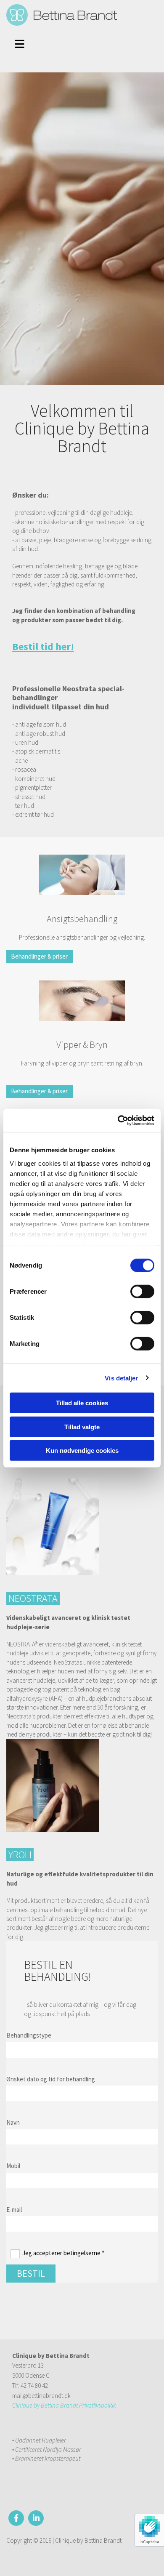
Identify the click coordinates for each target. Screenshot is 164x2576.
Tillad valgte (82, 1427)
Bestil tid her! (43, 646)
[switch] (142, 1292)
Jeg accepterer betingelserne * (63, 2253)
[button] (23, 43)
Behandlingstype (29, 2035)
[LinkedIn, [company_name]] (36, 2518)
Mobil (13, 2166)
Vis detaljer (121, 1378)
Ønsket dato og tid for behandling (51, 2079)
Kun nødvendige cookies (82, 1450)
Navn (13, 2122)
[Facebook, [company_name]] (16, 2518)
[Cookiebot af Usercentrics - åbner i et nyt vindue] (118, 1120)
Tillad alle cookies (82, 1403)
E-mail (14, 2210)
